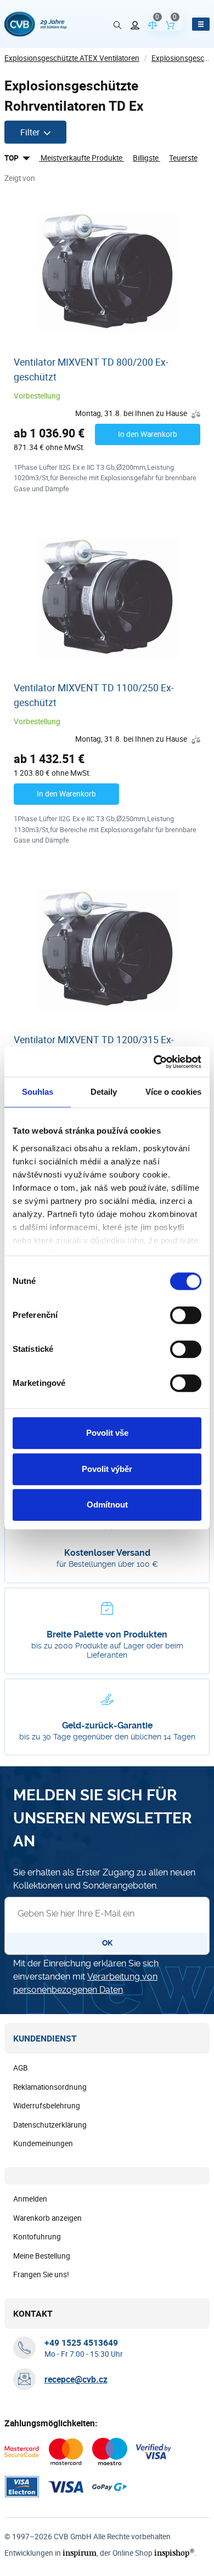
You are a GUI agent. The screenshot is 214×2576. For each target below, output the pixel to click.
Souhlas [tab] (38, 1092)
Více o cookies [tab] (173, 1092)
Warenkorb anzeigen (47, 2218)
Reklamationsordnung (50, 2087)
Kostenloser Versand (107, 1553)
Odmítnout (107, 1505)
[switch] (186, 1315)
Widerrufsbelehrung (47, 2106)
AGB (21, 2068)
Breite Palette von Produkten (107, 1634)
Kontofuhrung (37, 2237)
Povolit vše (107, 1433)
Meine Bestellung (42, 2256)
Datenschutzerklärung (50, 2125)
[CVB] (36, 24)
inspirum (80, 2553)
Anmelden (30, 2199)
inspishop (174, 2553)
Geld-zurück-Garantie (107, 1725)
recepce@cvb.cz (76, 2379)
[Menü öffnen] (201, 24)
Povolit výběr (107, 1469)
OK (107, 1943)
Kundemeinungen (43, 2143)
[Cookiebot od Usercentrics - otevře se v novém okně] (154, 1062)
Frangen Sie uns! (41, 2274)
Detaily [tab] (104, 1092)
